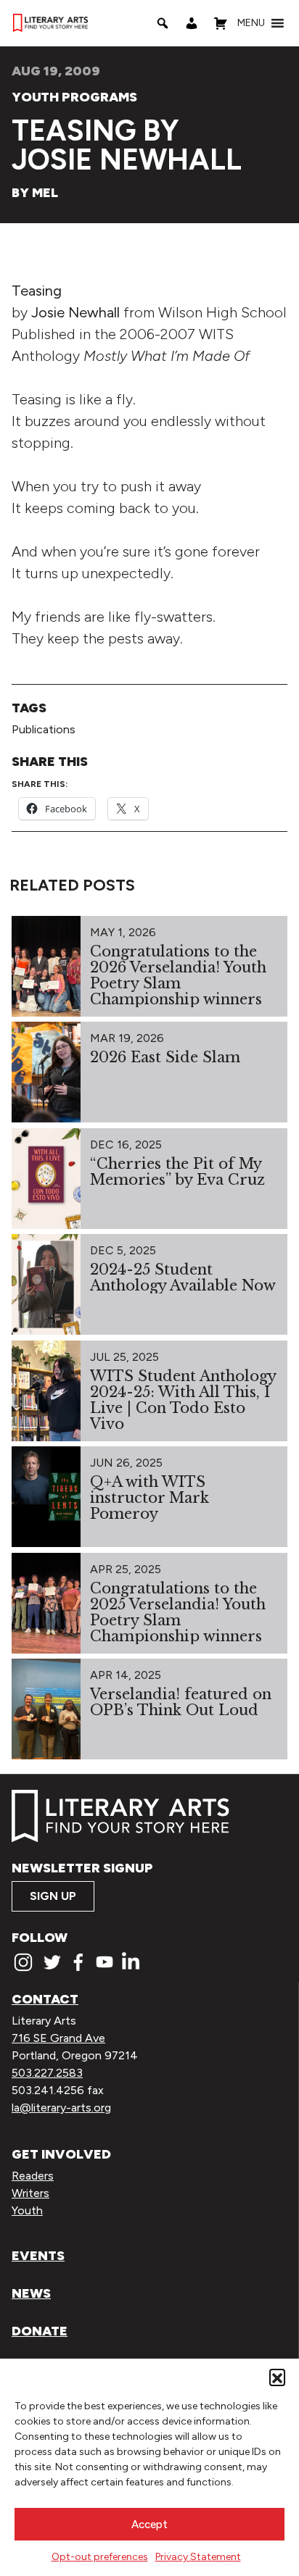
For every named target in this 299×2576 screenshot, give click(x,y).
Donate (40, 2331)
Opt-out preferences (100, 2557)
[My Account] (192, 23)
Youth (27, 2210)
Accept (149, 2525)
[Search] (163, 23)
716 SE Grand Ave (58, 2038)
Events (38, 2256)
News (31, 2293)
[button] (277, 2377)
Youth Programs (74, 97)
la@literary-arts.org (61, 2108)
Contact (45, 1999)
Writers (30, 2193)
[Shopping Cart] (221, 23)
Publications (44, 729)
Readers (33, 2176)
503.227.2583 (47, 2073)
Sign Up (53, 1896)
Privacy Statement (198, 2557)
